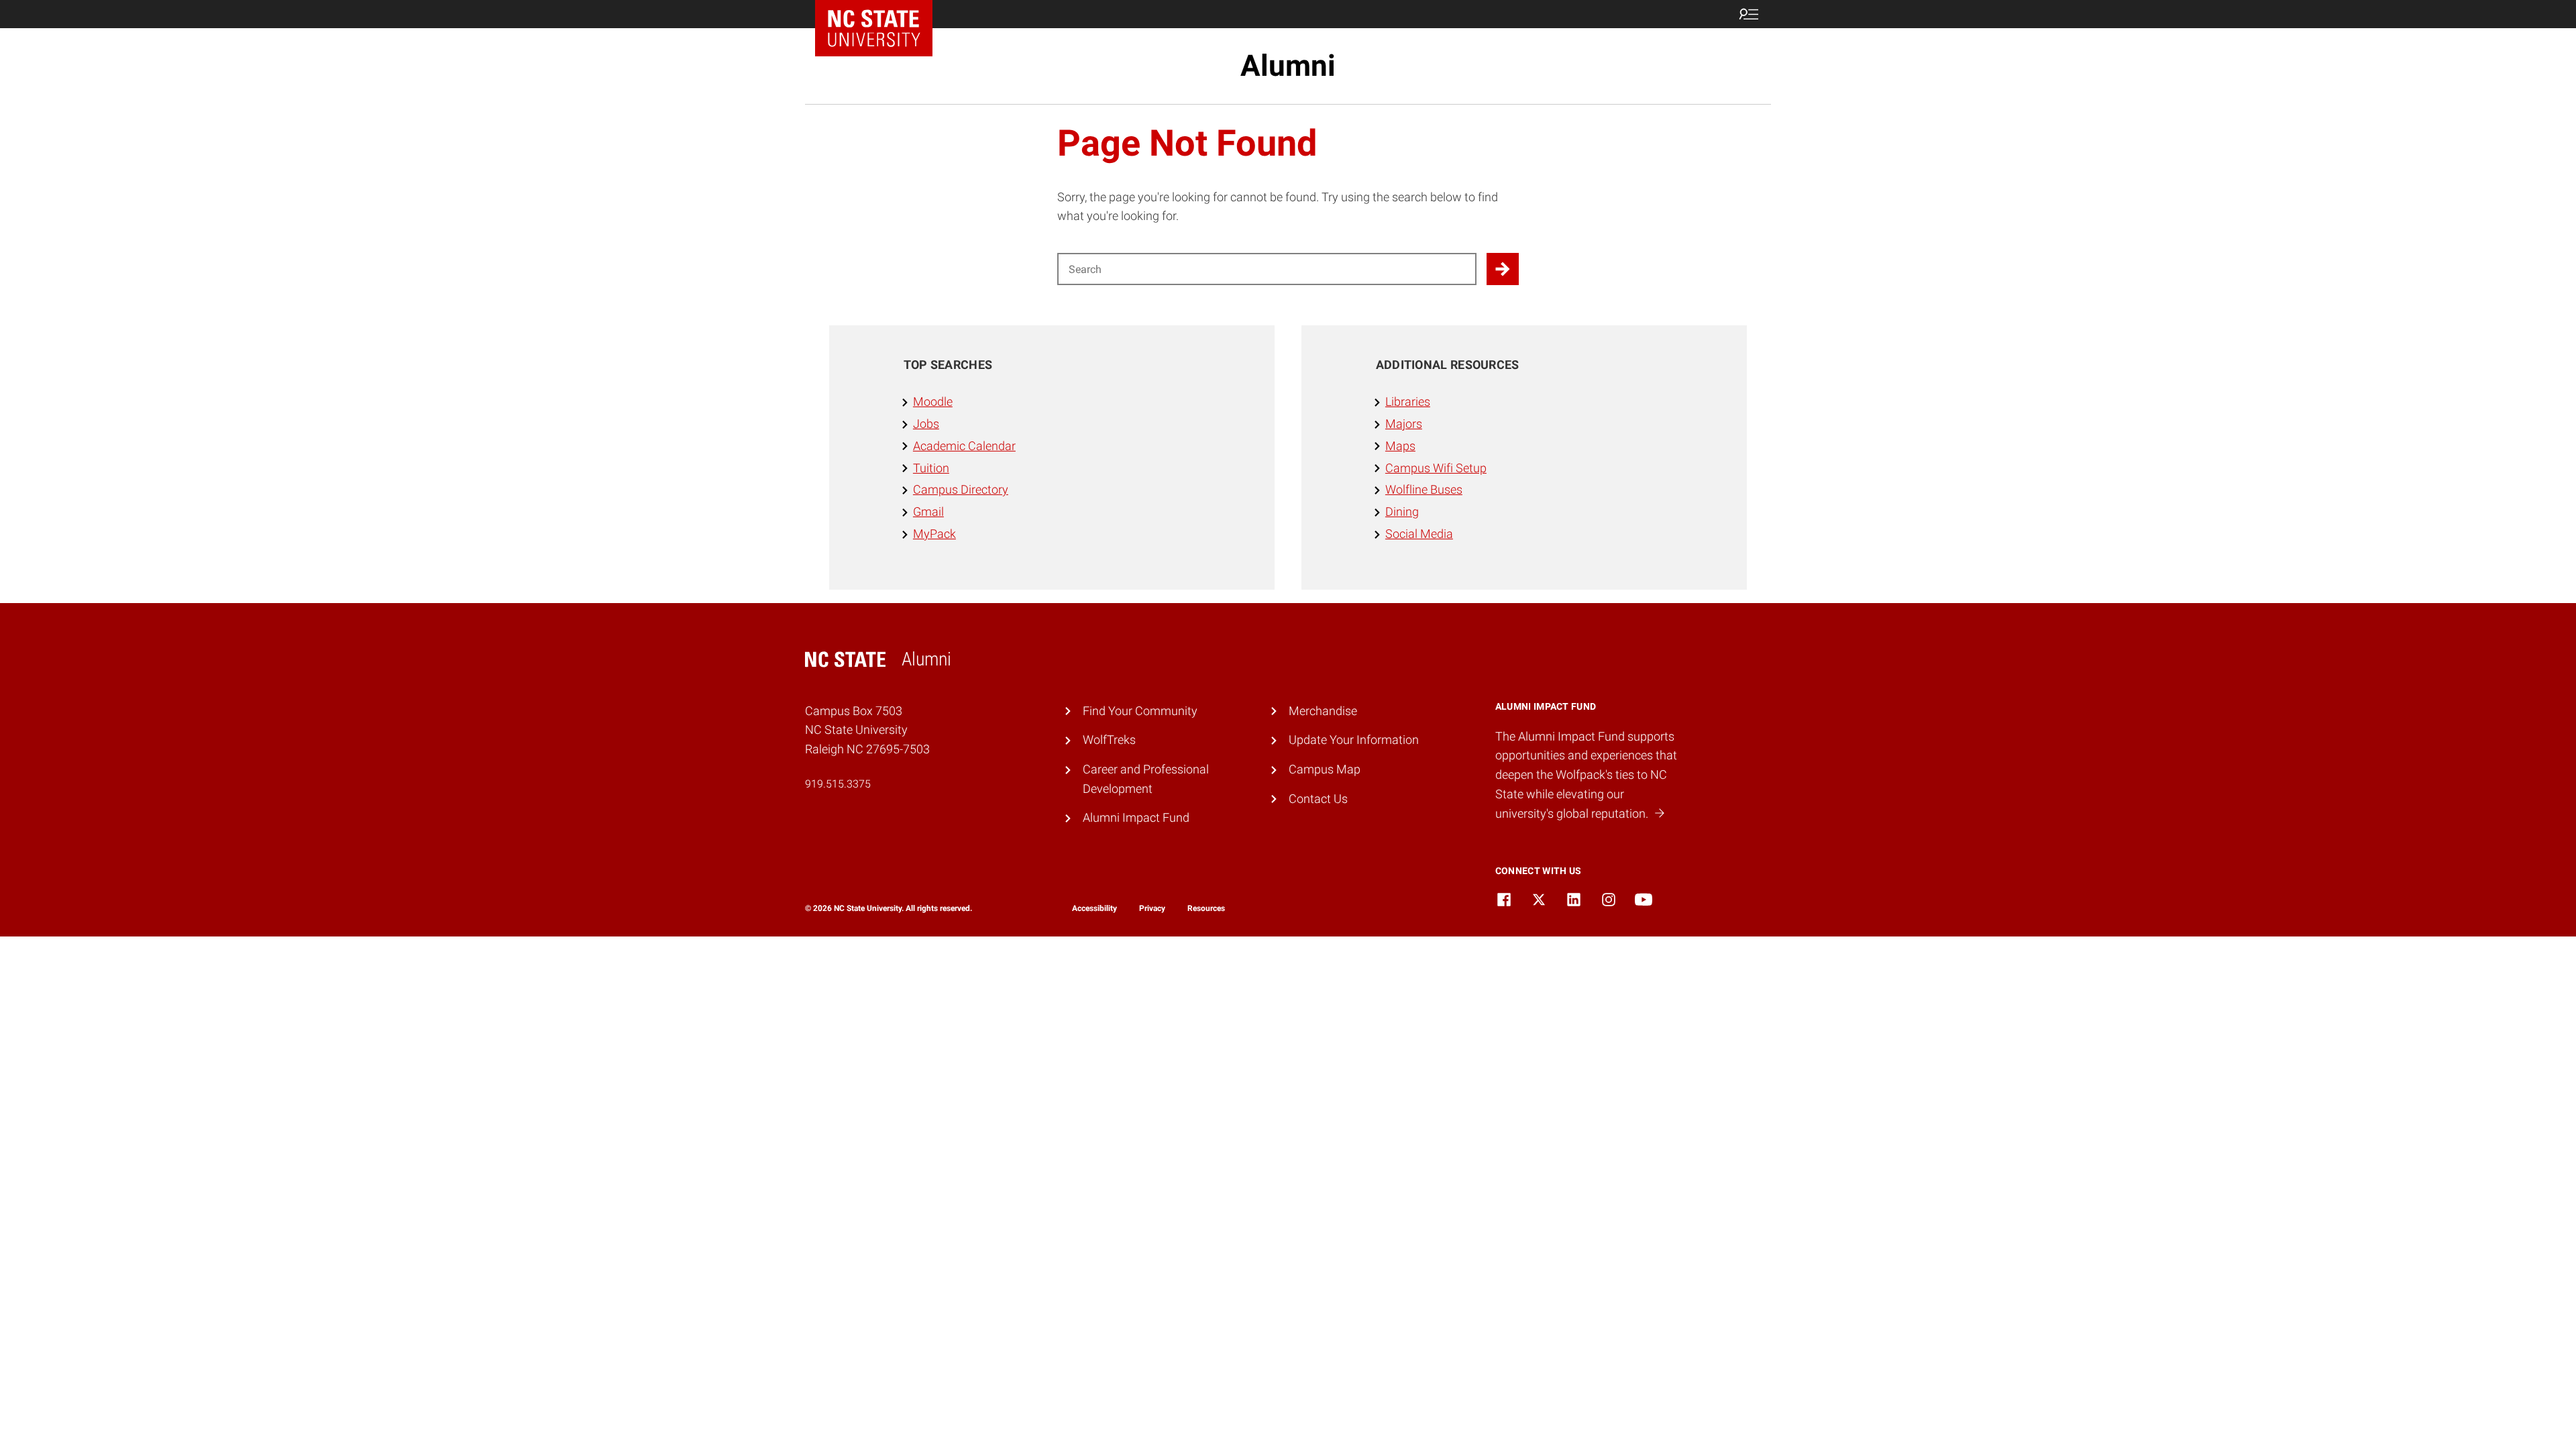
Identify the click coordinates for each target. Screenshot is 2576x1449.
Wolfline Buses (1424, 489)
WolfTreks (1109, 740)
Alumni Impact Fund (1136, 817)
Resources (1206, 908)
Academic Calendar (964, 446)
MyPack (934, 534)
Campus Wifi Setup (1436, 468)
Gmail (928, 512)
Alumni (1288, 66)
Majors (1404, 424)
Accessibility (1094, 908)
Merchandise (1323, 711)
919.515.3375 (838, 784)
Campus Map (1325, 769)
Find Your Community (1140, 711)
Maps (1400, 446)
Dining (1402, 512)
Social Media (1419, 534)
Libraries (1408, 401)
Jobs (926, 424)
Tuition (931, 468)
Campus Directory (961, 489)
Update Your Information (1354, 740)
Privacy (1152, 908)
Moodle (933, 401)
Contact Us (1318, 799)
